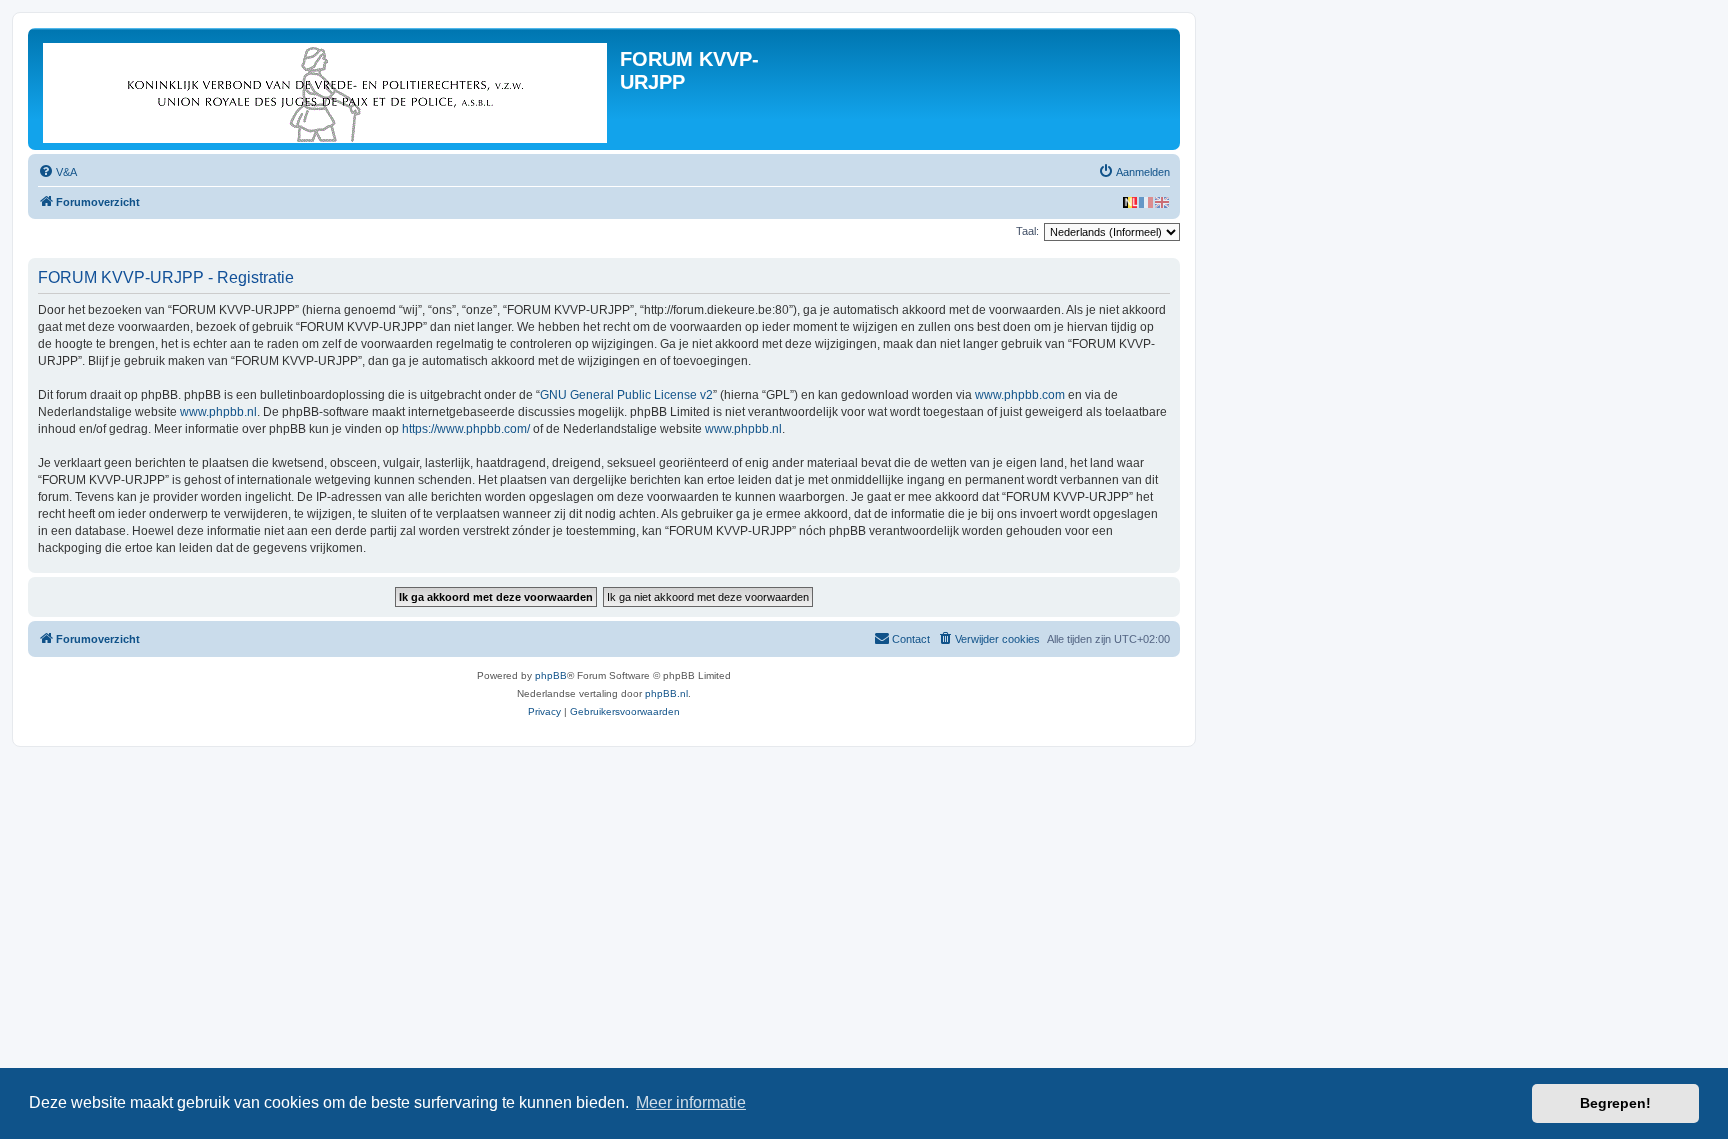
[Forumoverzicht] (326, 89)
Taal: (1027, 231)
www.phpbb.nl (218, 412)
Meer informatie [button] (691, 1102)
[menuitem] (57, 172)
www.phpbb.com (1020, 395)
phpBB (551, 675)
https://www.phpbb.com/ (466, 429)
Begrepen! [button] (1615, 1103)
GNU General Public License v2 (626, 395)
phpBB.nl (666, 693)
